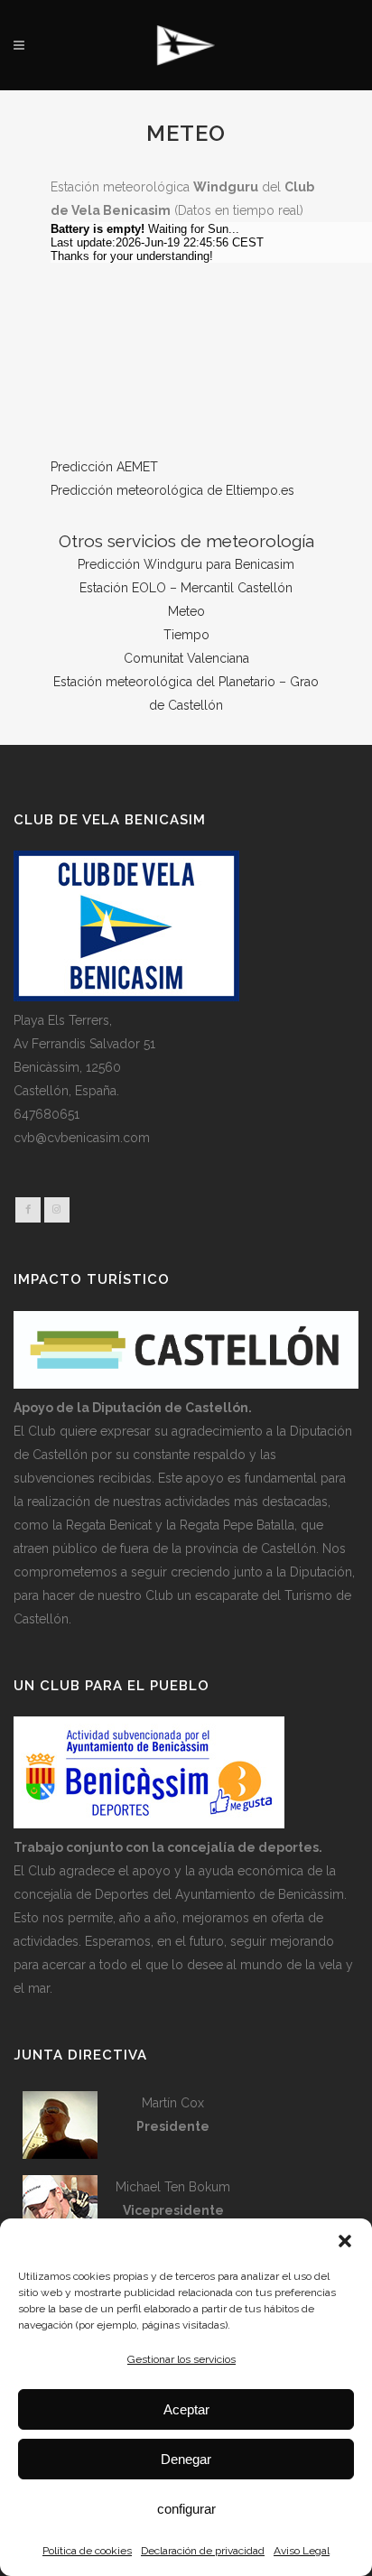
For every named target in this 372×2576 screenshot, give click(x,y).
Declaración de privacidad (203, 2551)
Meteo (186, 611)
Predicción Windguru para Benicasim (186, 564)
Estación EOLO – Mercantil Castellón (186, 588)
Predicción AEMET (104, 467)
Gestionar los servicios (181, 2359)
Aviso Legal (302, 2551)
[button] (345, 2241)
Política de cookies (87, 2551)
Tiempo (186, 635)
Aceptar (186, 2409)
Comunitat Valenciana (186, 658)
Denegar (186, 2459)
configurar (186, 2509)
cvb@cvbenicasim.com (82, 1138)
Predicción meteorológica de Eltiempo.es (172, 490)
